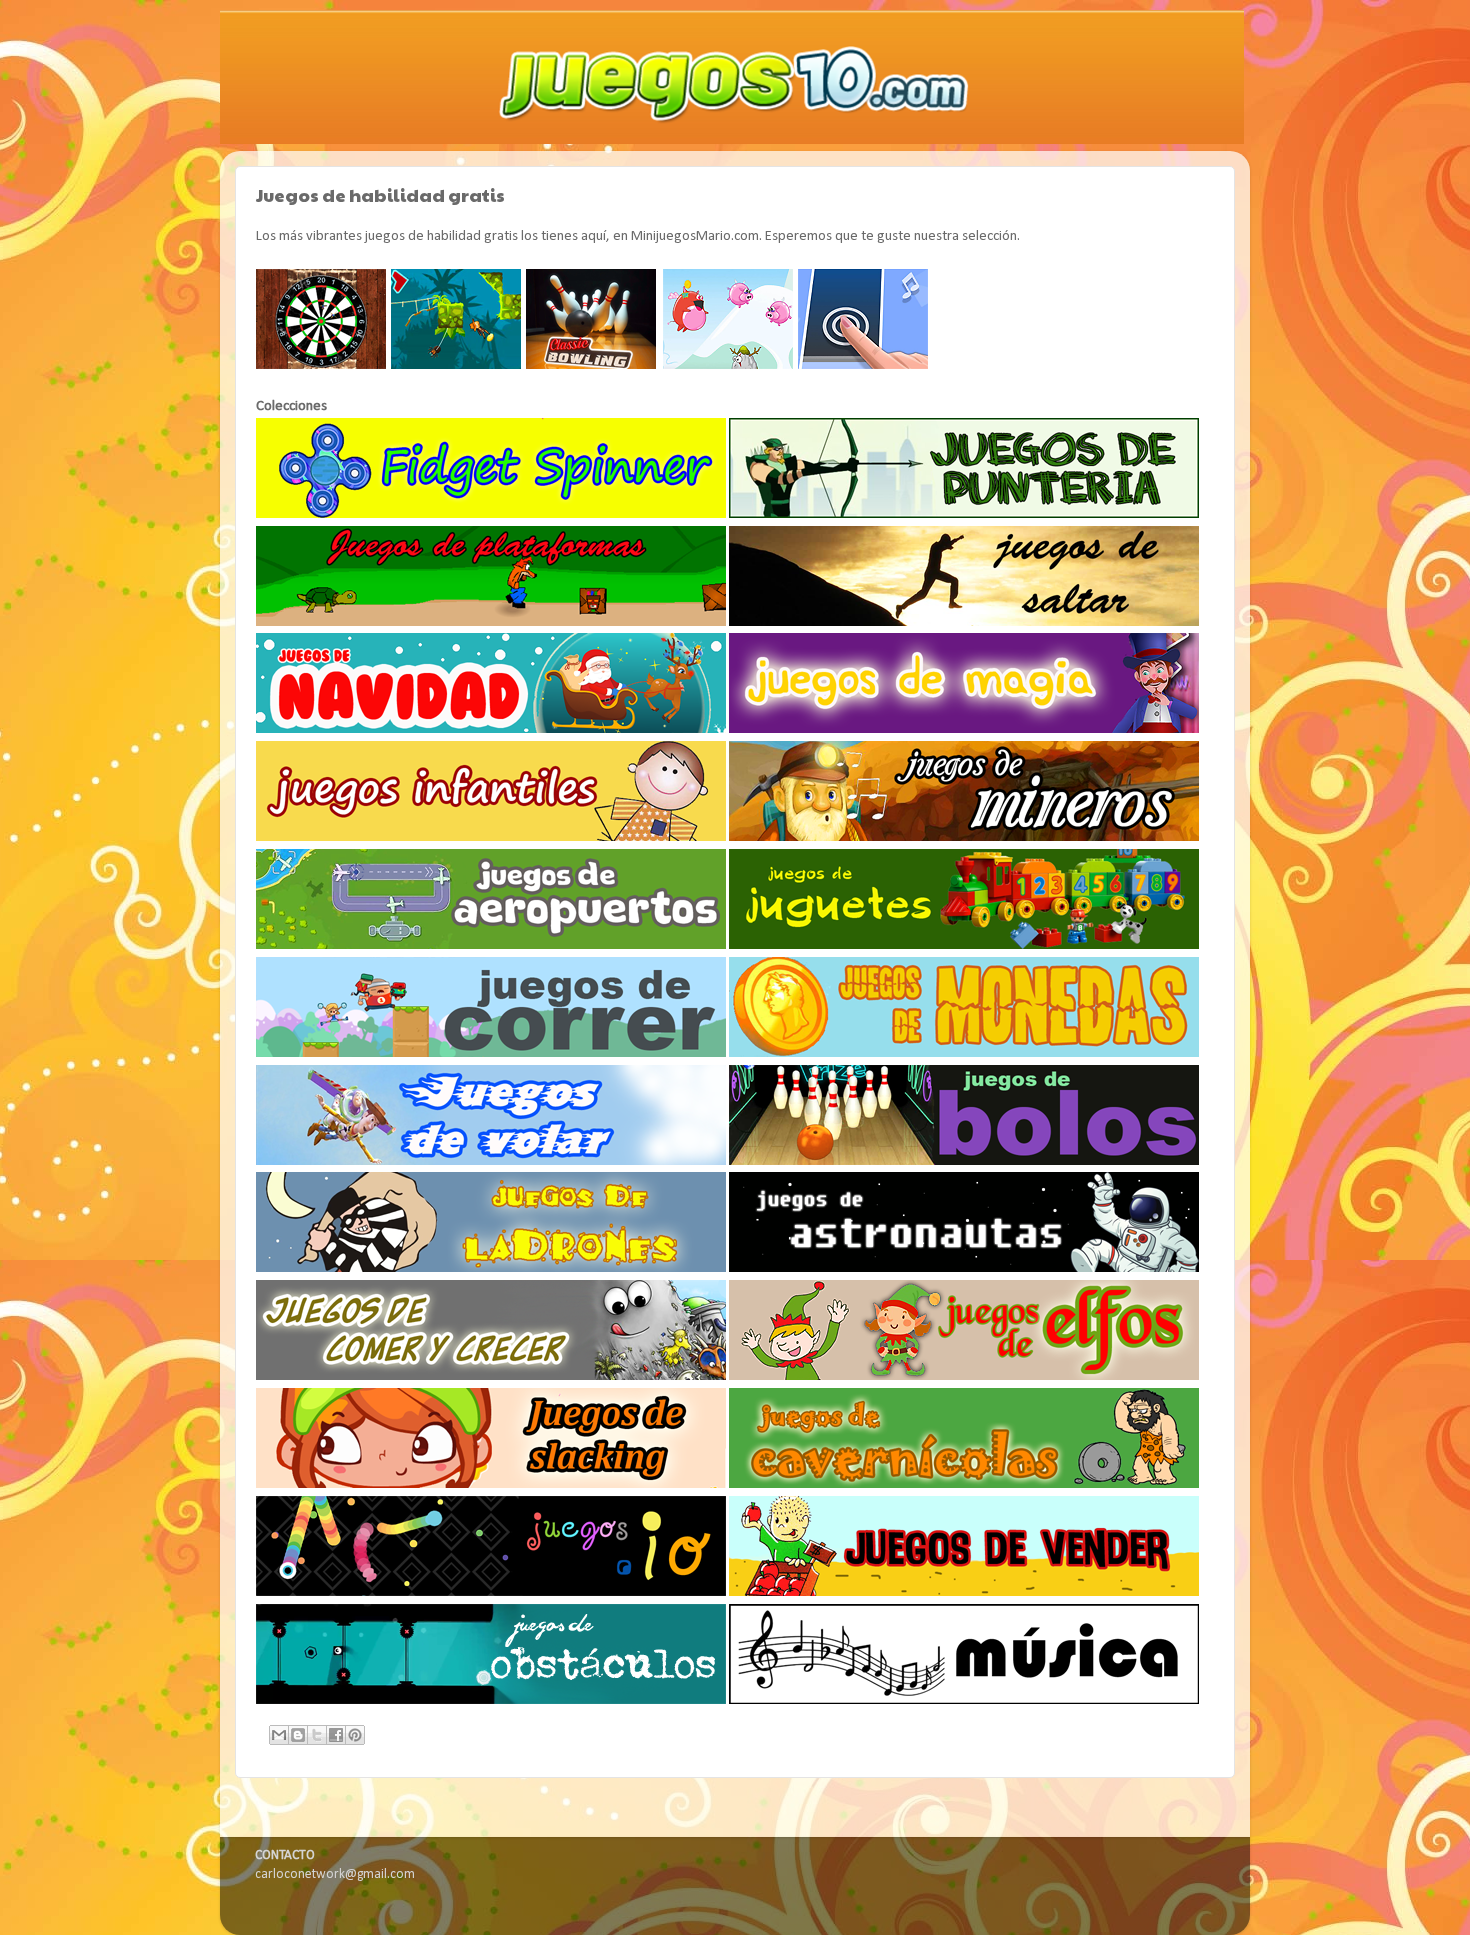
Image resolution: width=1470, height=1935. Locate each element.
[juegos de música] (964, 1700)
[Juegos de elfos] (964, 1376)
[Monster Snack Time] (729, 365)
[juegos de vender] (964, 1592)
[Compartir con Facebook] (336, 1735)
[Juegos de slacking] (491, 1484)
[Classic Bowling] (593, 365)
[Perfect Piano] (864, 365)
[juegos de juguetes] (964, 945)
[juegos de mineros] (964, 837)
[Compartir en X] (317, 1735)
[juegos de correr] (491, 1053)
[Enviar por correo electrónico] (279, 1735)
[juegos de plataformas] (491, 622)
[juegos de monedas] (964, 1053)
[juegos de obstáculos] (491, 1700)
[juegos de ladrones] (491, 1268)
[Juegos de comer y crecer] (491, 1376)
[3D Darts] (322, 365)
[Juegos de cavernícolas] (964, 1484)
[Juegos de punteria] (964, 514)
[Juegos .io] (491, 1592)
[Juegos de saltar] (964, 622)
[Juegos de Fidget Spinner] (491, 514)
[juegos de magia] (964, 729)
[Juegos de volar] (491, 1161)
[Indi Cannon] (457, 365)
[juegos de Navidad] (491, 729)
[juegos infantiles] (491, 837)
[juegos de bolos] (964, 1161)
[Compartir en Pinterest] (355, 1735)
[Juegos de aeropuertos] (491, 945)
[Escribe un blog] (298, 1735)
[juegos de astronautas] (964, 1268)
